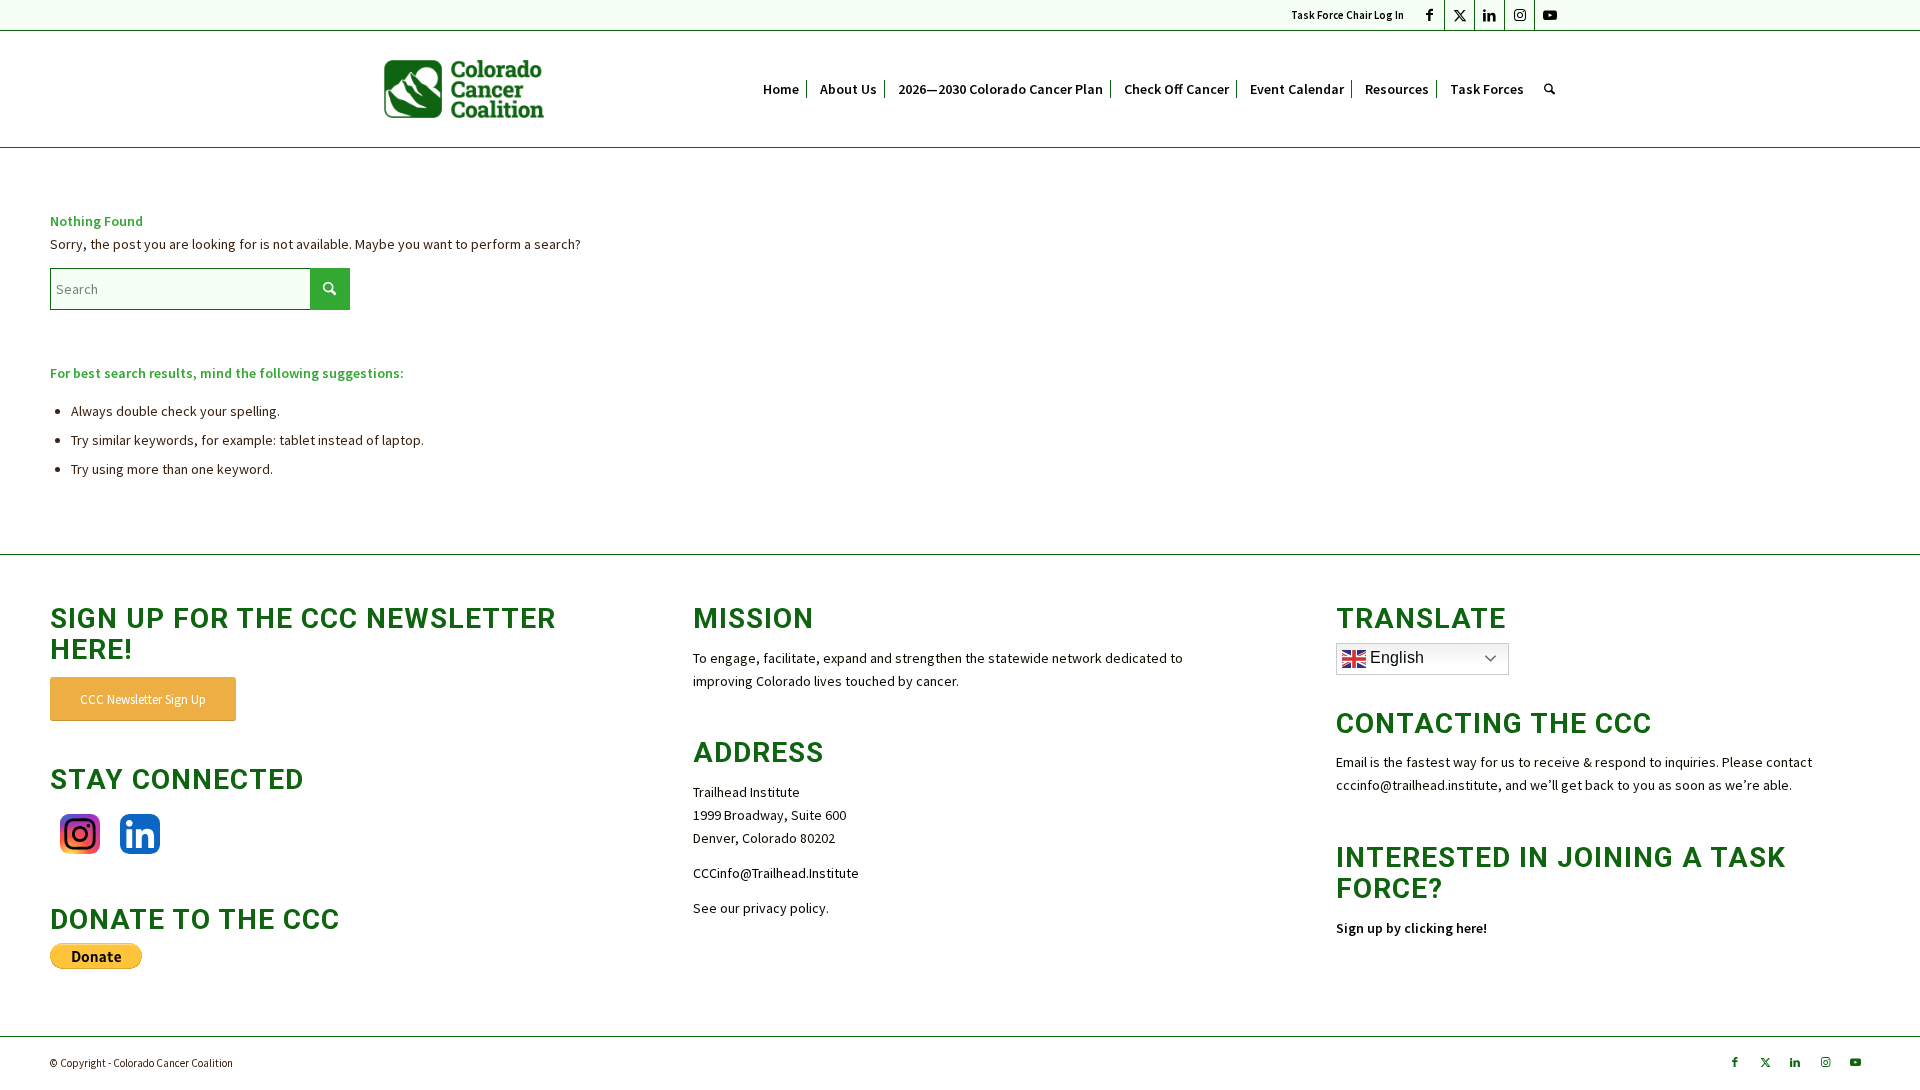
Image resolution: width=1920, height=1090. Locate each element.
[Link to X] (1459, 15)
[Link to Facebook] (1429, 15)
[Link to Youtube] (1550, 15)
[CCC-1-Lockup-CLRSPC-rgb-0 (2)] (464, 89)
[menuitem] (1342, 15)
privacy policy (784, 908)
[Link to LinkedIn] (1489, 15)
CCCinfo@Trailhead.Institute (776, 873)
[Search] (1549, 89)
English (1395, 657)
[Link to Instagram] (1519, 15)
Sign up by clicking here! (1413, 928)
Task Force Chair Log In (1347, 15)
